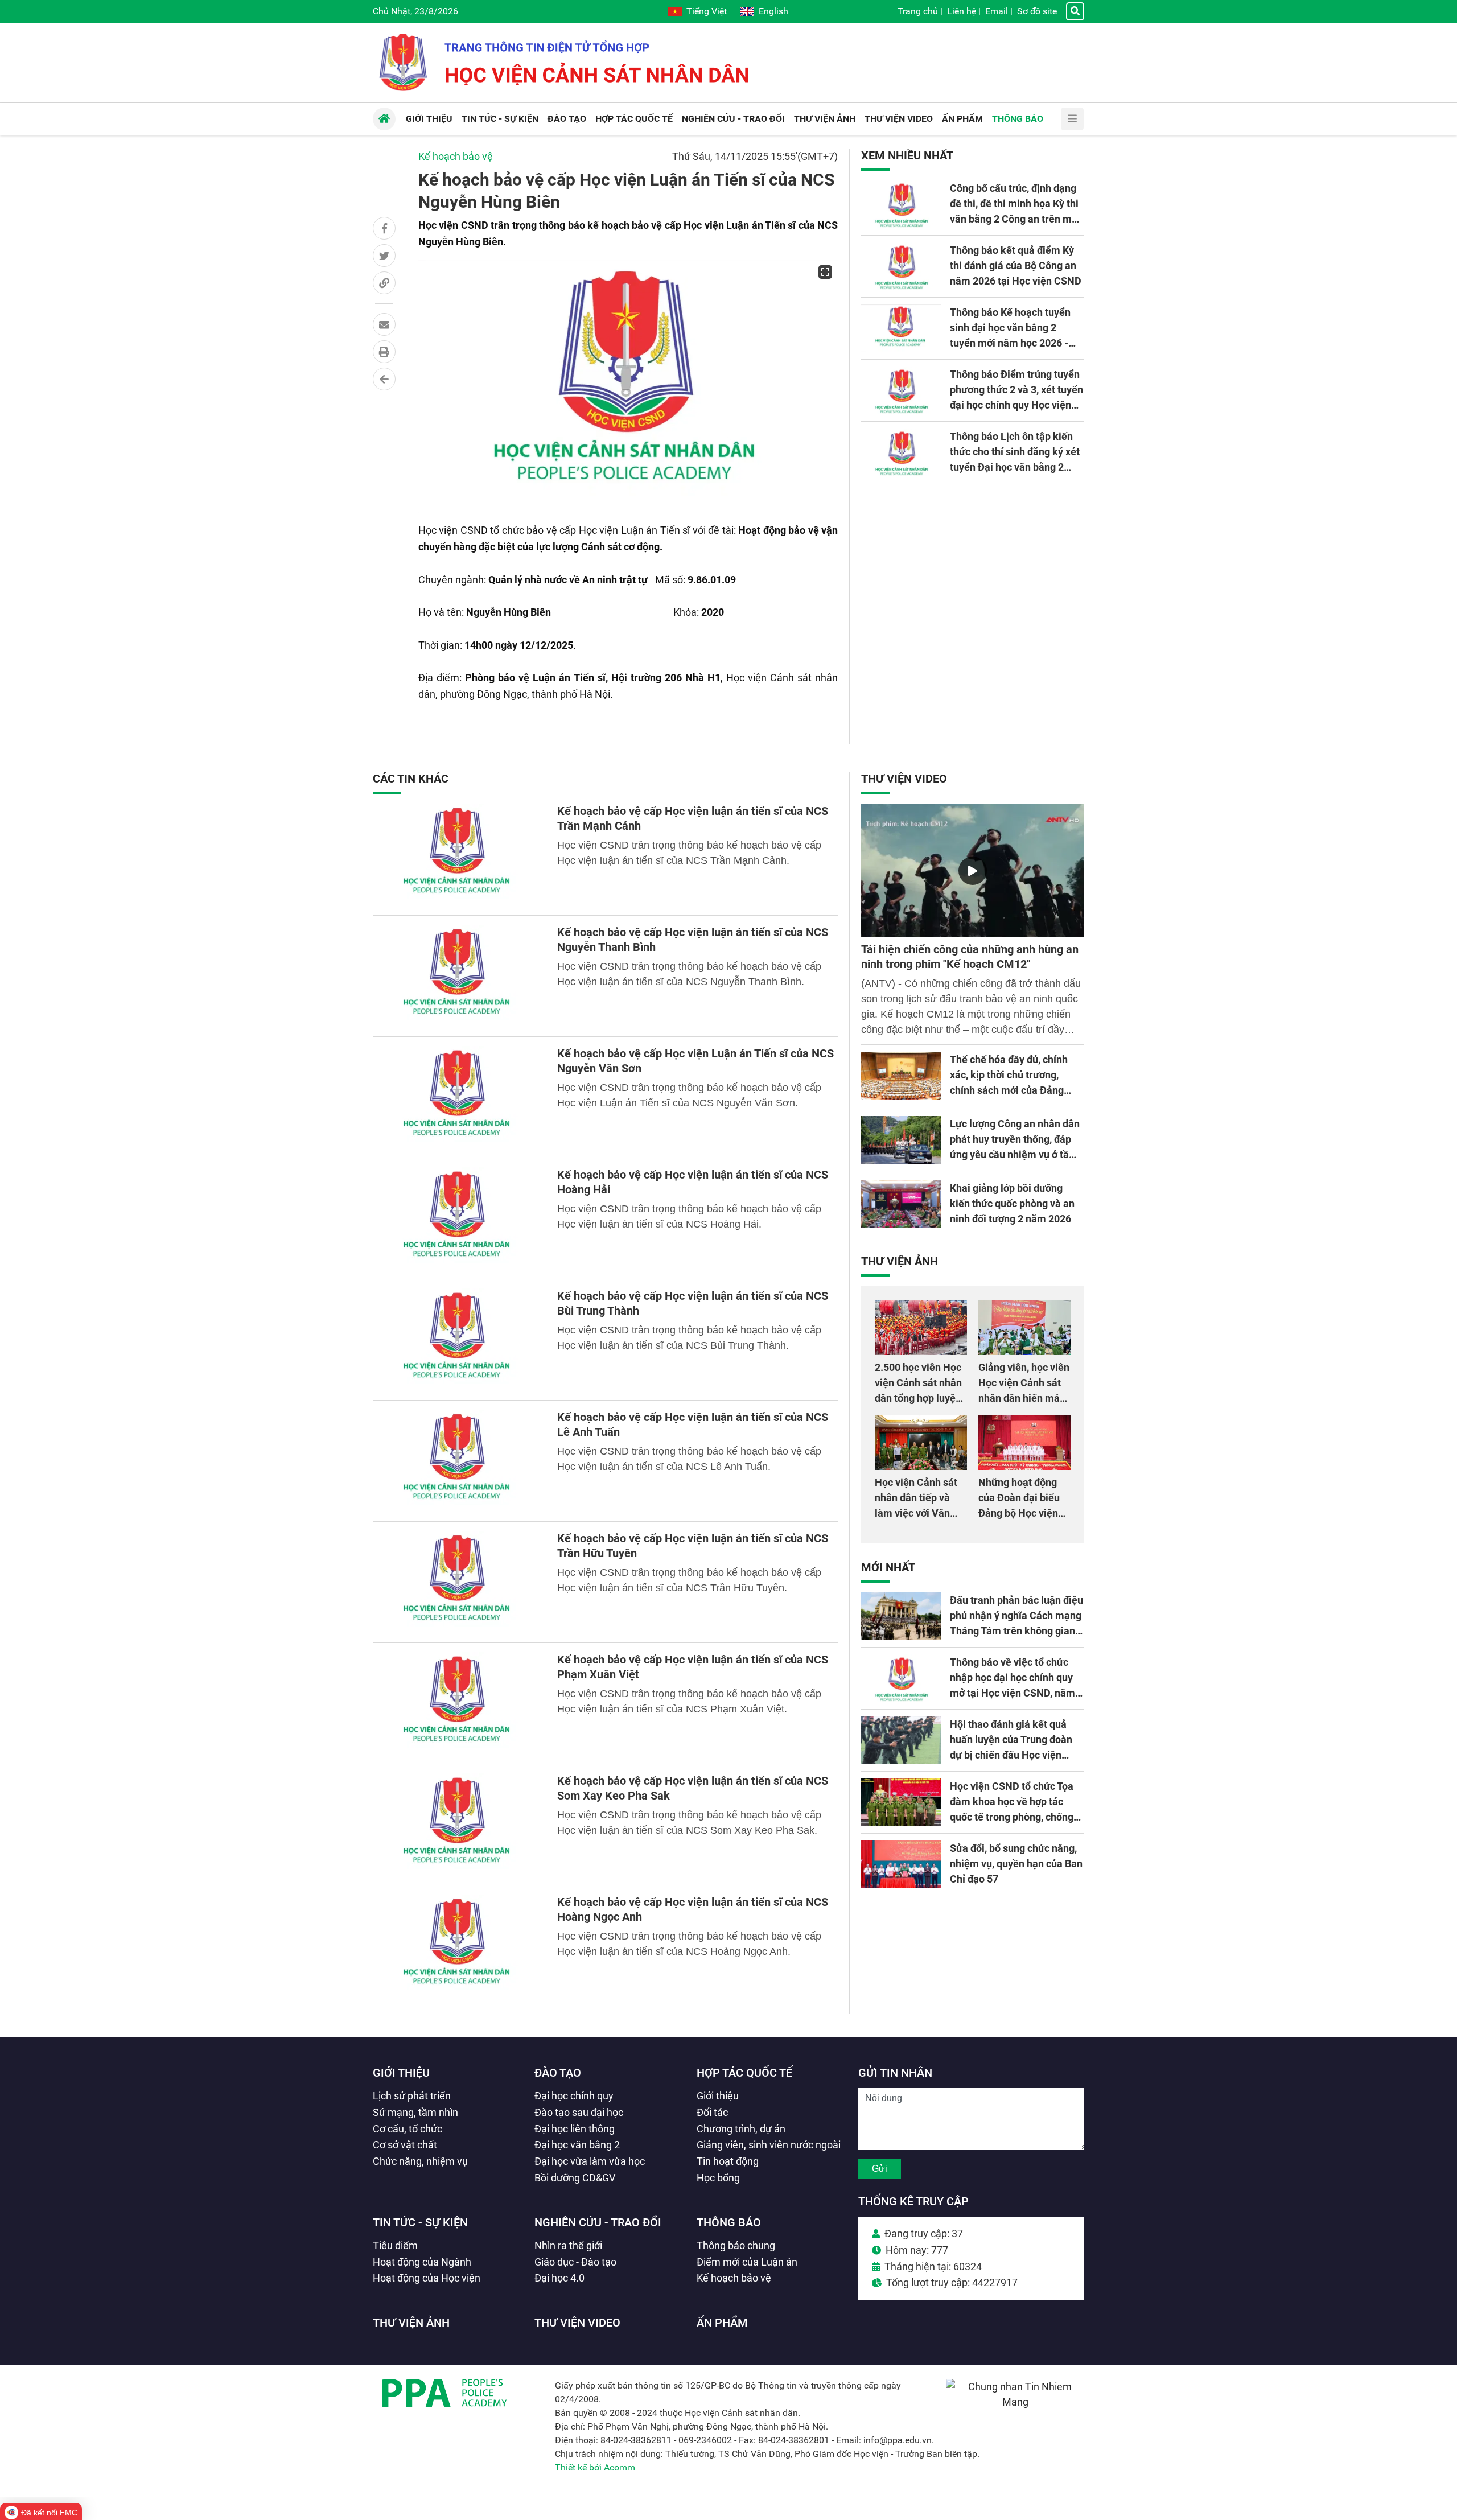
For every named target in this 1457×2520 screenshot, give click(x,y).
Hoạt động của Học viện (427, 2278)
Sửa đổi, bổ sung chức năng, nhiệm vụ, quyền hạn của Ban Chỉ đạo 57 (1016, 1864)
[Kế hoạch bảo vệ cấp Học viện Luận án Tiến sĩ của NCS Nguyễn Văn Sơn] (458, 1097)
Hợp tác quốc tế (744, 2073)
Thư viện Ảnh (900, 1261)
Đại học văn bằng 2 (577, 2145)
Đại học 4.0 (559, 2278)
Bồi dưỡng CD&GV (575, 2178)
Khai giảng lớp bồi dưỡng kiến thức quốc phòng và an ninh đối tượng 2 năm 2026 (1012, 1203)
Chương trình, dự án (741, 2129)
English (773, 11)
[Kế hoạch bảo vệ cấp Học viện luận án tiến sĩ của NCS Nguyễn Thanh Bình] (458, 976)
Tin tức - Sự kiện (420, 2222)
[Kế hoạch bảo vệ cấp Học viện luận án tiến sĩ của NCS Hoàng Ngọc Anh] (458, 1946)
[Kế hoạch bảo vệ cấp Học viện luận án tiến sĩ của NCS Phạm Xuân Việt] (458, 1703)
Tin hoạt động (728, 2161)
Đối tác (712, 2112)
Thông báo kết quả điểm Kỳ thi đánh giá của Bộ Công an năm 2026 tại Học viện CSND (1016, 265)
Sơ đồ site (1037, 11)
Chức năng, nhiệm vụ (420, 2161)
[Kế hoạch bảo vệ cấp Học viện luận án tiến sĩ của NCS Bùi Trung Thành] (458, 1340)
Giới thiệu (401, 2073)
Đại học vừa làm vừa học (590, 2161)
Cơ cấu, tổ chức (408, 2129)
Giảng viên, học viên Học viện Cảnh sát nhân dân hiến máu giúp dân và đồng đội (1024, 1398)
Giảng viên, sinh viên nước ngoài (769, 2145)
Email (997, 11)
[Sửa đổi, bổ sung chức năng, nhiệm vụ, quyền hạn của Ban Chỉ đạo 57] (901, 1864)
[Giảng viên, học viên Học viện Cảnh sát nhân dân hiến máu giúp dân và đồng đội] (1024, 1327)
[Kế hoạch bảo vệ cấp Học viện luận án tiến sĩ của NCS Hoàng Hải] (458, 1218)
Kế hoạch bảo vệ (456, 156)
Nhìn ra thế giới (568, 2245)
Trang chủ (918, 11)
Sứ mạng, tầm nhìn (415, 2112)
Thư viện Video (904, 779)
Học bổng (718, 2178)
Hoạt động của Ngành (422, 2262)
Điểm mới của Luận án (747, 2262)
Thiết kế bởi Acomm (595, 2467)
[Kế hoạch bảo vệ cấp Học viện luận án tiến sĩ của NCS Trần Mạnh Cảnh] (458, 855)
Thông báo (729, 2222)
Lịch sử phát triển (412, 2096)
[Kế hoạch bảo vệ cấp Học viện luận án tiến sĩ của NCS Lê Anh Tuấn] (458, 1461)
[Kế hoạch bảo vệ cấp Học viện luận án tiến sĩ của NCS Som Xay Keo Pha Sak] (458, 1825)
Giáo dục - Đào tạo (575, 2262)
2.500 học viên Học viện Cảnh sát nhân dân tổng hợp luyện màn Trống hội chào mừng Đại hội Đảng (920, 1398)
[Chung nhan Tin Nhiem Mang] (1015, 2402)
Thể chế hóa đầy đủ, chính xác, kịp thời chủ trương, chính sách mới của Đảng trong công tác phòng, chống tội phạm (1014, 1090)
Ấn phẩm (722, 2323)
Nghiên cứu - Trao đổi (598, 2222)
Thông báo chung (736, 2245)
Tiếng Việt (707, 11)
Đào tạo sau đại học (579, 2112)
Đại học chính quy (574, 2096)
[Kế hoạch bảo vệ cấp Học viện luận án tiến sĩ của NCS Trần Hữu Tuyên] (458, 1582)
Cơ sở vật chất (405, 2145)
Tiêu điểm (395, 2245)
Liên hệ (962, 11)
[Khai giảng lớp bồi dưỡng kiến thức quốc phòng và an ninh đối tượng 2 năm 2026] (901, 1204)
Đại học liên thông (575, 2129)
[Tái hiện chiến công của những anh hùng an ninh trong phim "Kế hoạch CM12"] (973, 870)
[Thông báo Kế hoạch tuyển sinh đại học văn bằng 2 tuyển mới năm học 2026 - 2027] (901, 328)
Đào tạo (558, 2073)
